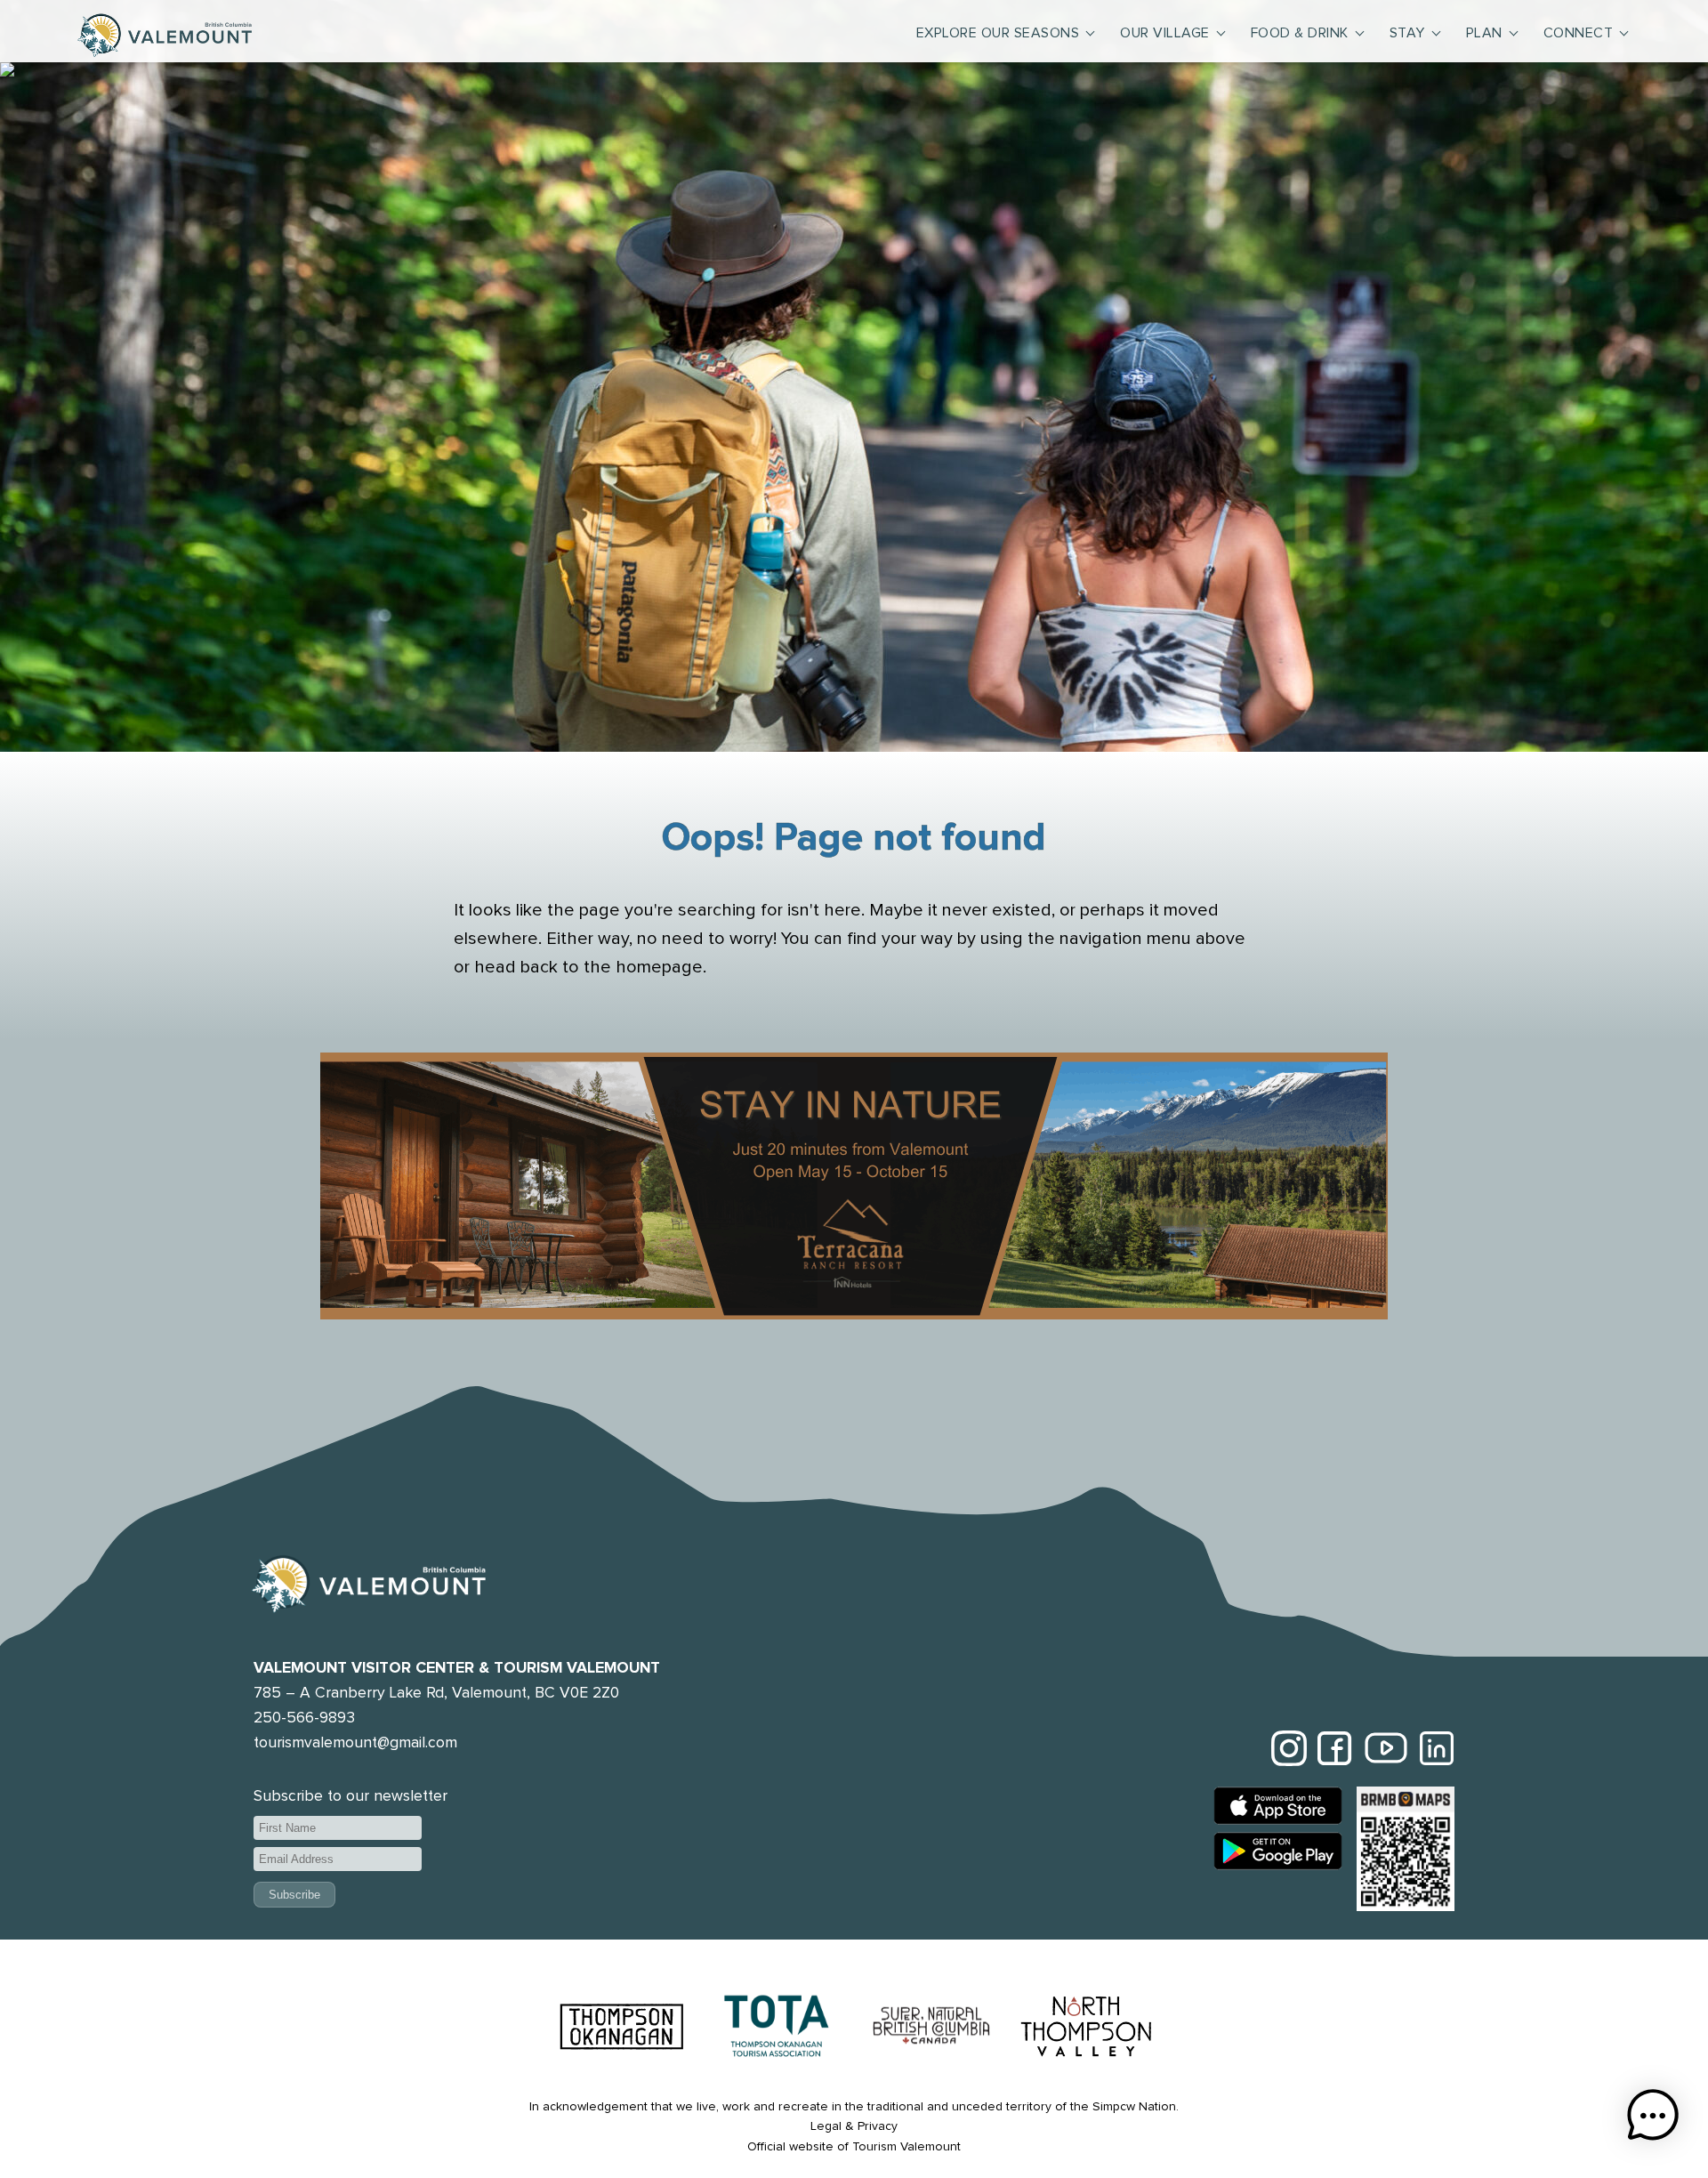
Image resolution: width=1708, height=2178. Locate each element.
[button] (1653, 2119)
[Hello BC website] (931, 2029)
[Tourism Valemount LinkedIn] (1437, 1751)
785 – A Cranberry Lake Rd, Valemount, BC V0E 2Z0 (436, 1693)
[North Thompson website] (1086, 2029)
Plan (1484, 33)
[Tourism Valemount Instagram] (1289, 1751)
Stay (1407, 33)
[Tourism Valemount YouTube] (1386, 1751)
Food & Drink (1300, 33)
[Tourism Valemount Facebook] (1335, 1751)
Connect (1579, 33)
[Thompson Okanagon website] (622, 2029)
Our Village (1165, 33)
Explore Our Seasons (998, 33)
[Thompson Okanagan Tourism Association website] (777, 2029)
